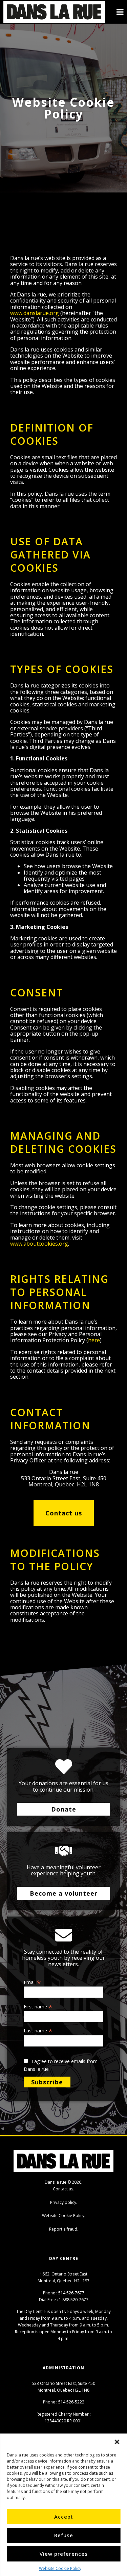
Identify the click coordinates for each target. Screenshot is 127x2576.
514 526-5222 (71, 2402)
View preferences (64, 2554)
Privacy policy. (64, 2202)
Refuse (64, 2535)
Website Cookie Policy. (64, 2216)
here (94, 1340)
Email (32, 1982)
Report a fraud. (64, 2229)
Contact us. (63, 2189)
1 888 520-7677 (74, 2300)
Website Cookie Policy (60, 2568)
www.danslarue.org (35, 313)
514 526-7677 (71, 2293)
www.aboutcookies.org (39, 1244)
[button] (117, 2442)
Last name (38, 2030)
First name (38, 2006)
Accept (64, 2517)
